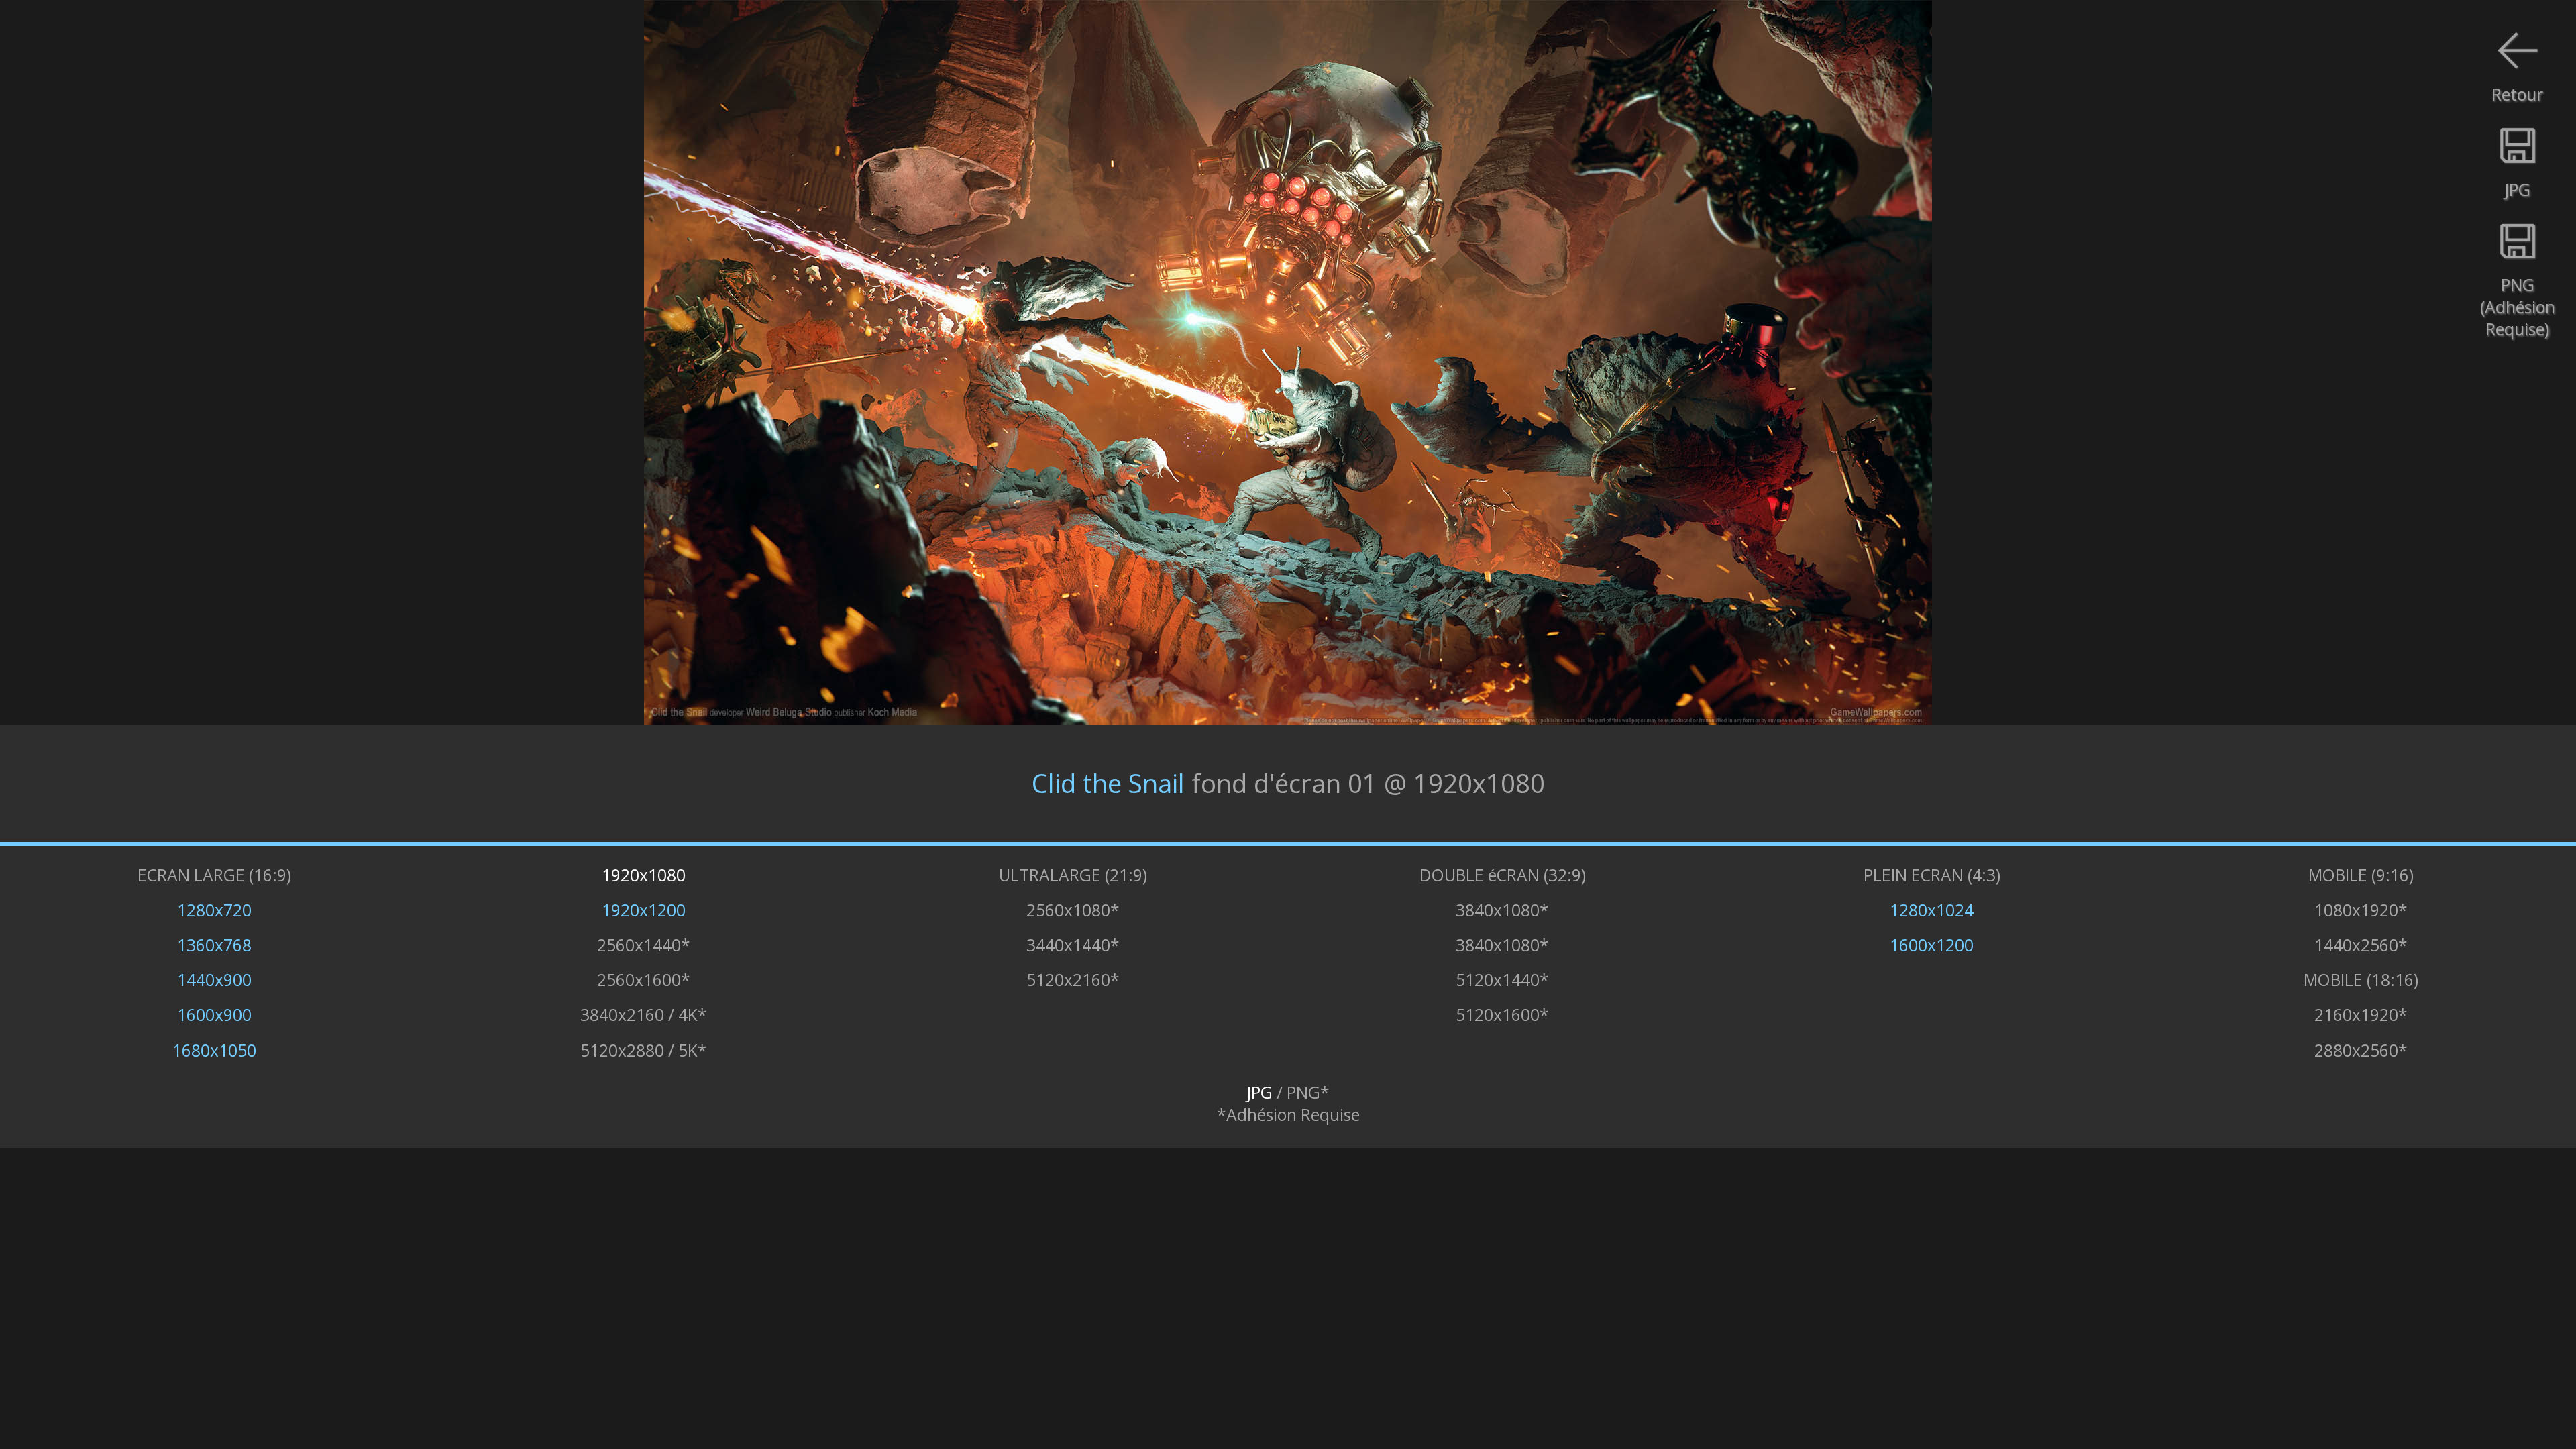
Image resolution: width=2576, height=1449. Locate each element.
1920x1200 (644, 910)
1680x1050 (214, 1050)
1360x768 (214, 945)
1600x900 (214, 1015)
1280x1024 (1932, 910)
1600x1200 (1932, 945)
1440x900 (214, 980)
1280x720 (214, 910)
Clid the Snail (1108, 783)
